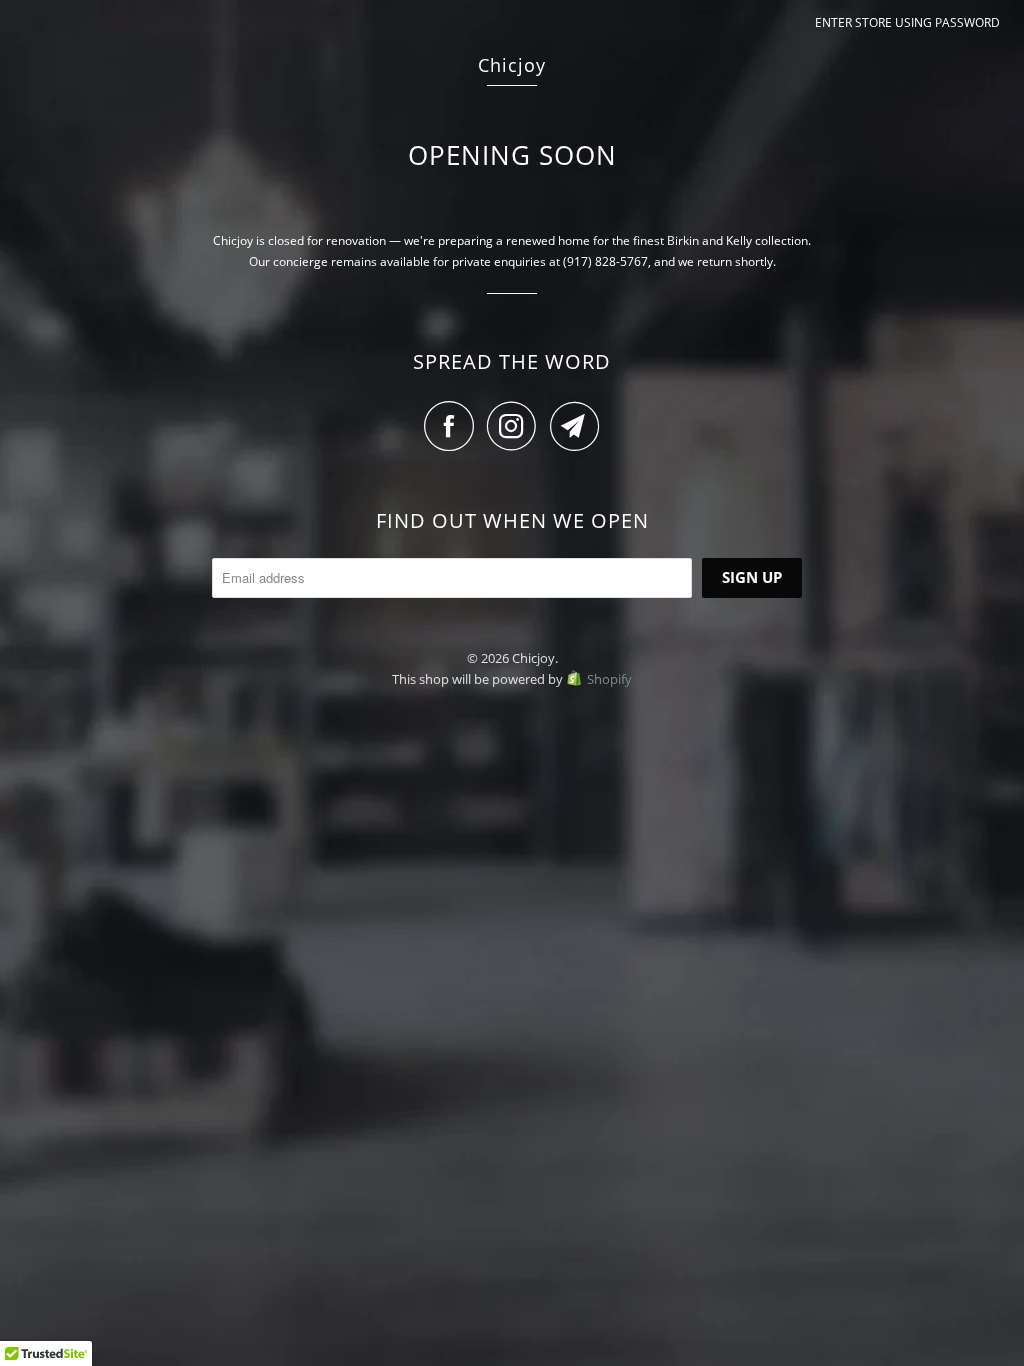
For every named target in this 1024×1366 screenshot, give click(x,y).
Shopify (609, 679)
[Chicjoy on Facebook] (454, 426)
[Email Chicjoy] (575, 426)
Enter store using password (907, 22)
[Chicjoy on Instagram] (517, 426)
